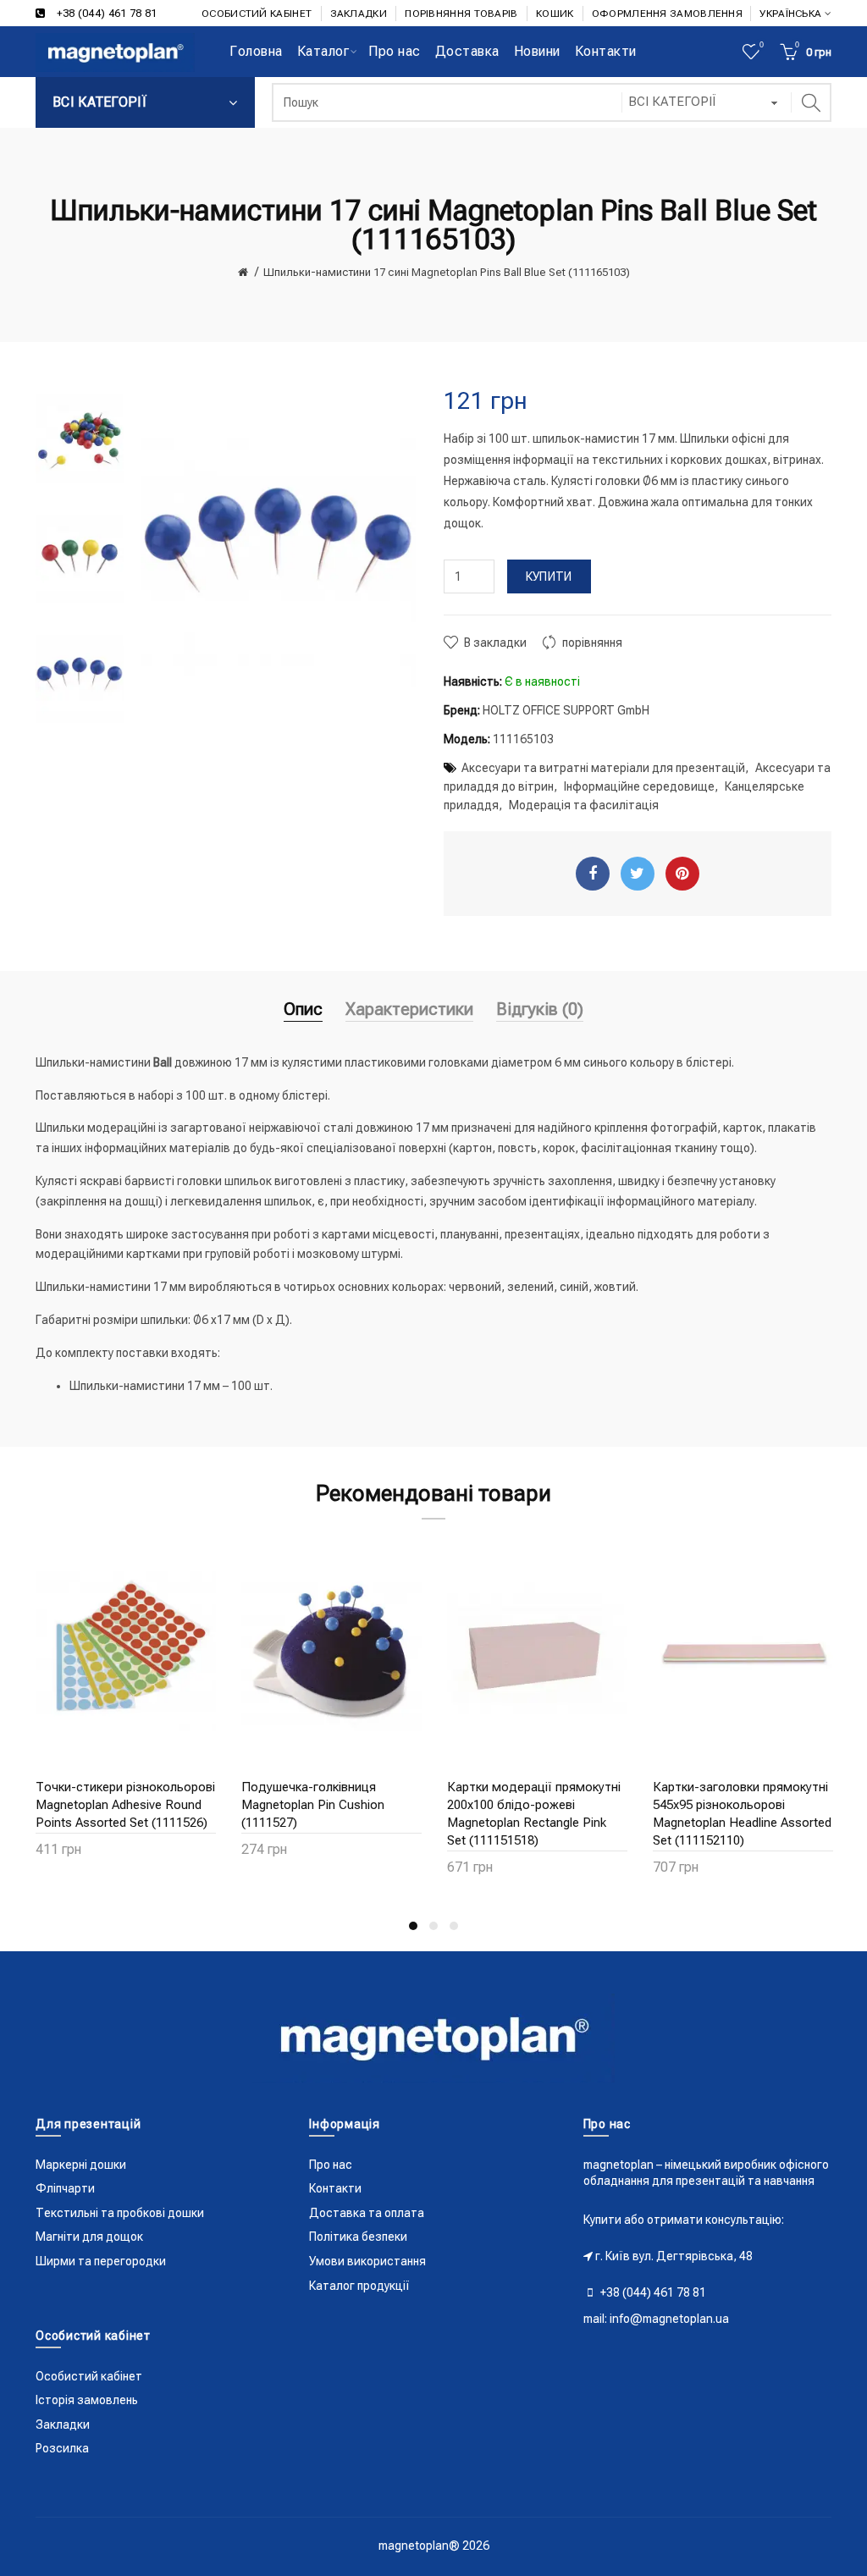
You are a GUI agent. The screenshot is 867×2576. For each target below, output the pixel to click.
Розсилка (62, 2448)
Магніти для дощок (89, 2237)
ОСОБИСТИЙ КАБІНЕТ (257, 14)
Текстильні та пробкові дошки (120, 2213)
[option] (80, 440)
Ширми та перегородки (101, 2261)
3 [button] (454, 1926)
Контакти (335, 2188)
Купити (549, 576)
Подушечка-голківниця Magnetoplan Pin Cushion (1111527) (313, 1805)
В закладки (495, 643)
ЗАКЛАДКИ (359, 14)
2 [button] (433, 1926)
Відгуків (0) (540, 1009)
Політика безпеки (358, 2237)
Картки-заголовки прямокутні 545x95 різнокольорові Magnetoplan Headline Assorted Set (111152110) (742, 1814)
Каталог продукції (359, 2286)
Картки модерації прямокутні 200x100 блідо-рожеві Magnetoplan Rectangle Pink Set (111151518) (534, 1814)
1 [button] (413, 1926)
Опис (303, 1009)
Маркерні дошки (81, 2165)
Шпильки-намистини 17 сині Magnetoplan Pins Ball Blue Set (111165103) (447, 272)
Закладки (63, 2424)
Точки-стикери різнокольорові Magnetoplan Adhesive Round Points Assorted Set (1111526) (125, 1805)
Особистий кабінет (89, 2376)
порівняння (592, 643)
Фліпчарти (65, 2188)
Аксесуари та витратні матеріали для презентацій (603, 768)
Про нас (331, 2165)
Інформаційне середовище (639, 786)
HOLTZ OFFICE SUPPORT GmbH (566, 710)
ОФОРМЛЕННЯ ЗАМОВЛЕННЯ (667, 14)
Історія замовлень (87, 2400)
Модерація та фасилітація (584, 805)
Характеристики (409, 1009)
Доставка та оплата (367, 2213)
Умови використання (367, 2261)
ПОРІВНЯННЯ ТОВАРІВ (461, 14)
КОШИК (555, 14)
